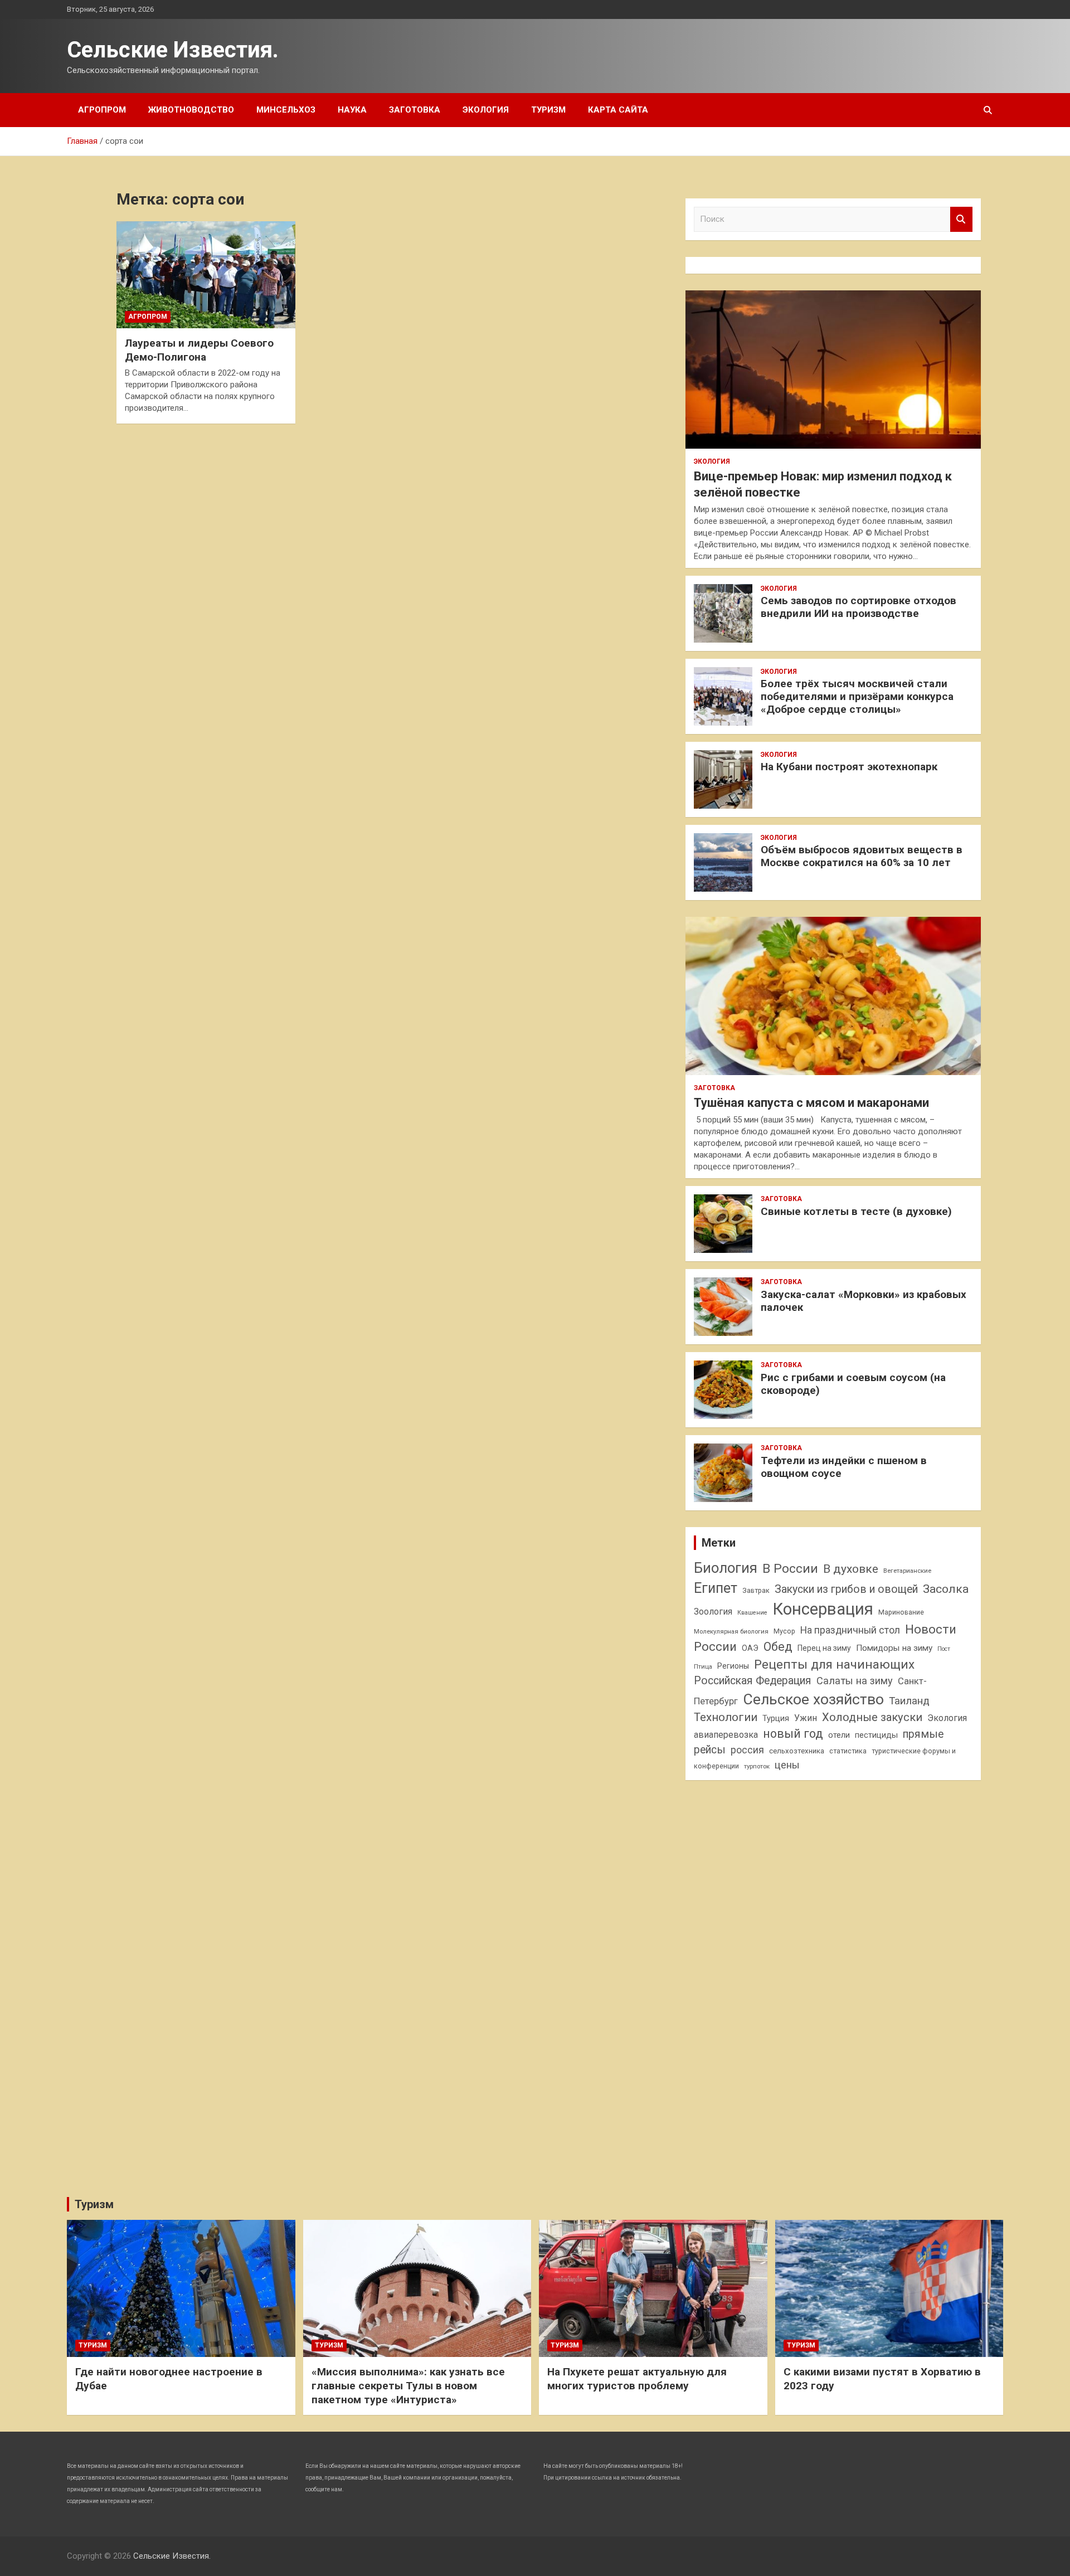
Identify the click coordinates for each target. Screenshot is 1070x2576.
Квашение (752, 1613)
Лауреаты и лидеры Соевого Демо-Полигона (199, 350)
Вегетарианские (907, 1571)
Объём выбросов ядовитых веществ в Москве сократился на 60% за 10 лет (862, 856)
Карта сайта (618, 110)
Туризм (548, 110)
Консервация (823, 1609)
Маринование (901, 1612)
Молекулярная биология (731, 1631)
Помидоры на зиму (894, 1648)
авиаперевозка (726, 1735)
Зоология (713, 1612)
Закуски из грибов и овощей (846, 1589)
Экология (486, 110)
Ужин (806, 1718)
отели (839, 1735)
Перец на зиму (824, 1648)
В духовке (851, 1569)
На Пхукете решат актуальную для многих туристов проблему (637, 2379)
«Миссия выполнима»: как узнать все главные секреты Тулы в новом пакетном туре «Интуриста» (408, 2385)
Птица (703, 1666)
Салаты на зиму (855, 1681)
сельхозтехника (797, 1751)
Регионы (733, 1666)
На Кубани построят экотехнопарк (849, 767)
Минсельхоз (286, 110)
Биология (726, 1568)
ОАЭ (750, 1648)
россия (747, 1750)
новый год (793, 1734)
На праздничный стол (850, 1630)
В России (790, 1569)
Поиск (961, 219)
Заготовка (415, 110)
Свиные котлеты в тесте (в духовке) (856, 1211)
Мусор (784, 1631)
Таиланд (909, 1701)
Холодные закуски (872, 1717)
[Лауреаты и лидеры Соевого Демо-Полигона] (206, 275)
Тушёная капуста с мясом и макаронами (811, 1103)
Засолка (946, 1589)
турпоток (757, 1766)
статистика (848, 1751)
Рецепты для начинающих (834, 1664)
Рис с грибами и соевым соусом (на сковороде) (853, 1384)
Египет (716, 1588)
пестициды (876, 1735)
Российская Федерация (753, 1681)
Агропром (102, 110)
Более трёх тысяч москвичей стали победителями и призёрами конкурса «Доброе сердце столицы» (857, 696)
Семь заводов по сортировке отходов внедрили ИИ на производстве (859, 607)
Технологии (726, 1717)
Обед (778, 1647)
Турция (776, 1718)
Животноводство (191, 110)
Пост (944, 1649)
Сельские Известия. (173, 50)
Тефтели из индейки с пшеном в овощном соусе (844, 1467)
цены (787, 1765)
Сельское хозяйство (813, 1699)
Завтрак (756, 1590)
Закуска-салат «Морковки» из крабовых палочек (864, 1301)
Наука (352, 110)
